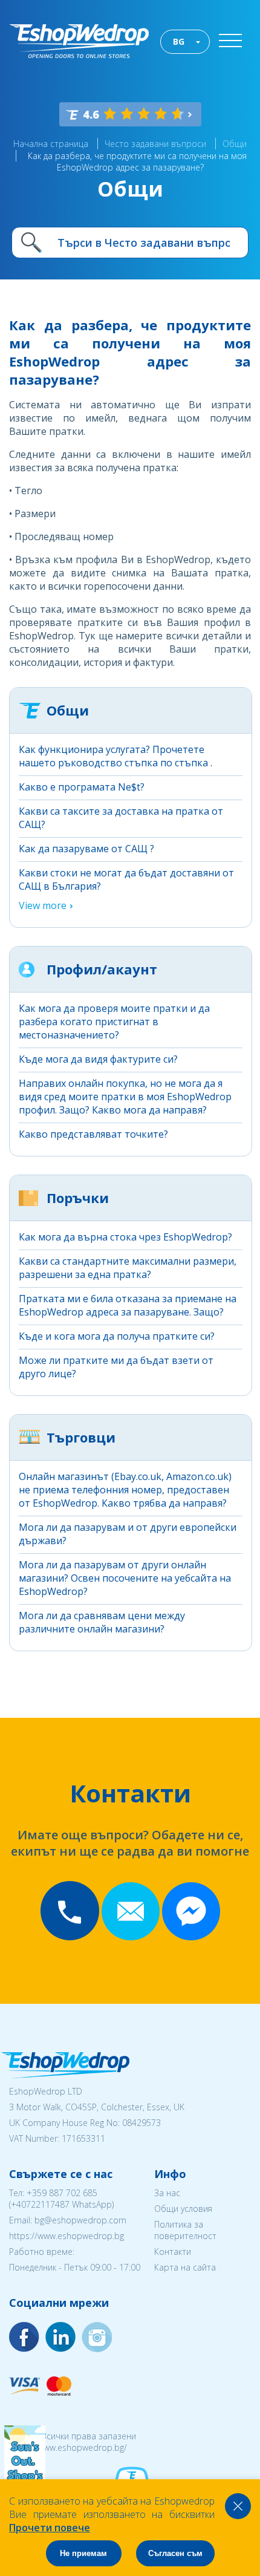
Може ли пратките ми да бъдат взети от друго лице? (116, 1367)
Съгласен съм (175, 2553)
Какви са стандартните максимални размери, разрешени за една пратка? (128, 1268)
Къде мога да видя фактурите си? (98, 1059)
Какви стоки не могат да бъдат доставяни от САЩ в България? (126, 879)
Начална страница (51, 144)
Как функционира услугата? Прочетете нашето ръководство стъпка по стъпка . (115, 756)
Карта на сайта (185, 2267)
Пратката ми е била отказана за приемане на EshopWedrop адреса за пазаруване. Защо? (128, 1305)
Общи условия (183, 2209)
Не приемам (83, 2553)
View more (43, 905)
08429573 (141, 2123)
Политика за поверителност (185, 2230)
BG (179, 41)
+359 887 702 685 (62, 2193)
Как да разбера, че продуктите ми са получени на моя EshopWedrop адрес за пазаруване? (137, 161)
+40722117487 (40, 2204)
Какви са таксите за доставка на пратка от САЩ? (121, 818)
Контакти (173, 2252)
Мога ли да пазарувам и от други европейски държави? (128, 1534)
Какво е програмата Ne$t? (82, 787)
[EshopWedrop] (79, 41)
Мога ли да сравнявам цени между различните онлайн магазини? (102, 1622)
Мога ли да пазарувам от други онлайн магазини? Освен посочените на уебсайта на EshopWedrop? (125, 1578)
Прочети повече (50, 2528)
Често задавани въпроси (155, 144)
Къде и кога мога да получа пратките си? (117, 1336)
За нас (167, 2193)
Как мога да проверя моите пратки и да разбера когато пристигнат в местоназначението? (114, 1022)
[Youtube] (97, 2337)
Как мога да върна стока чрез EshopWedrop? (125, 1237)
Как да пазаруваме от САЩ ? (86, 849)
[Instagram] (60, 2337)
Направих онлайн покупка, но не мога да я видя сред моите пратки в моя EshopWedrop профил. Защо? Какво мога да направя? (125, 1097)
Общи (235, 144)
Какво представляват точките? (93, 1134)
